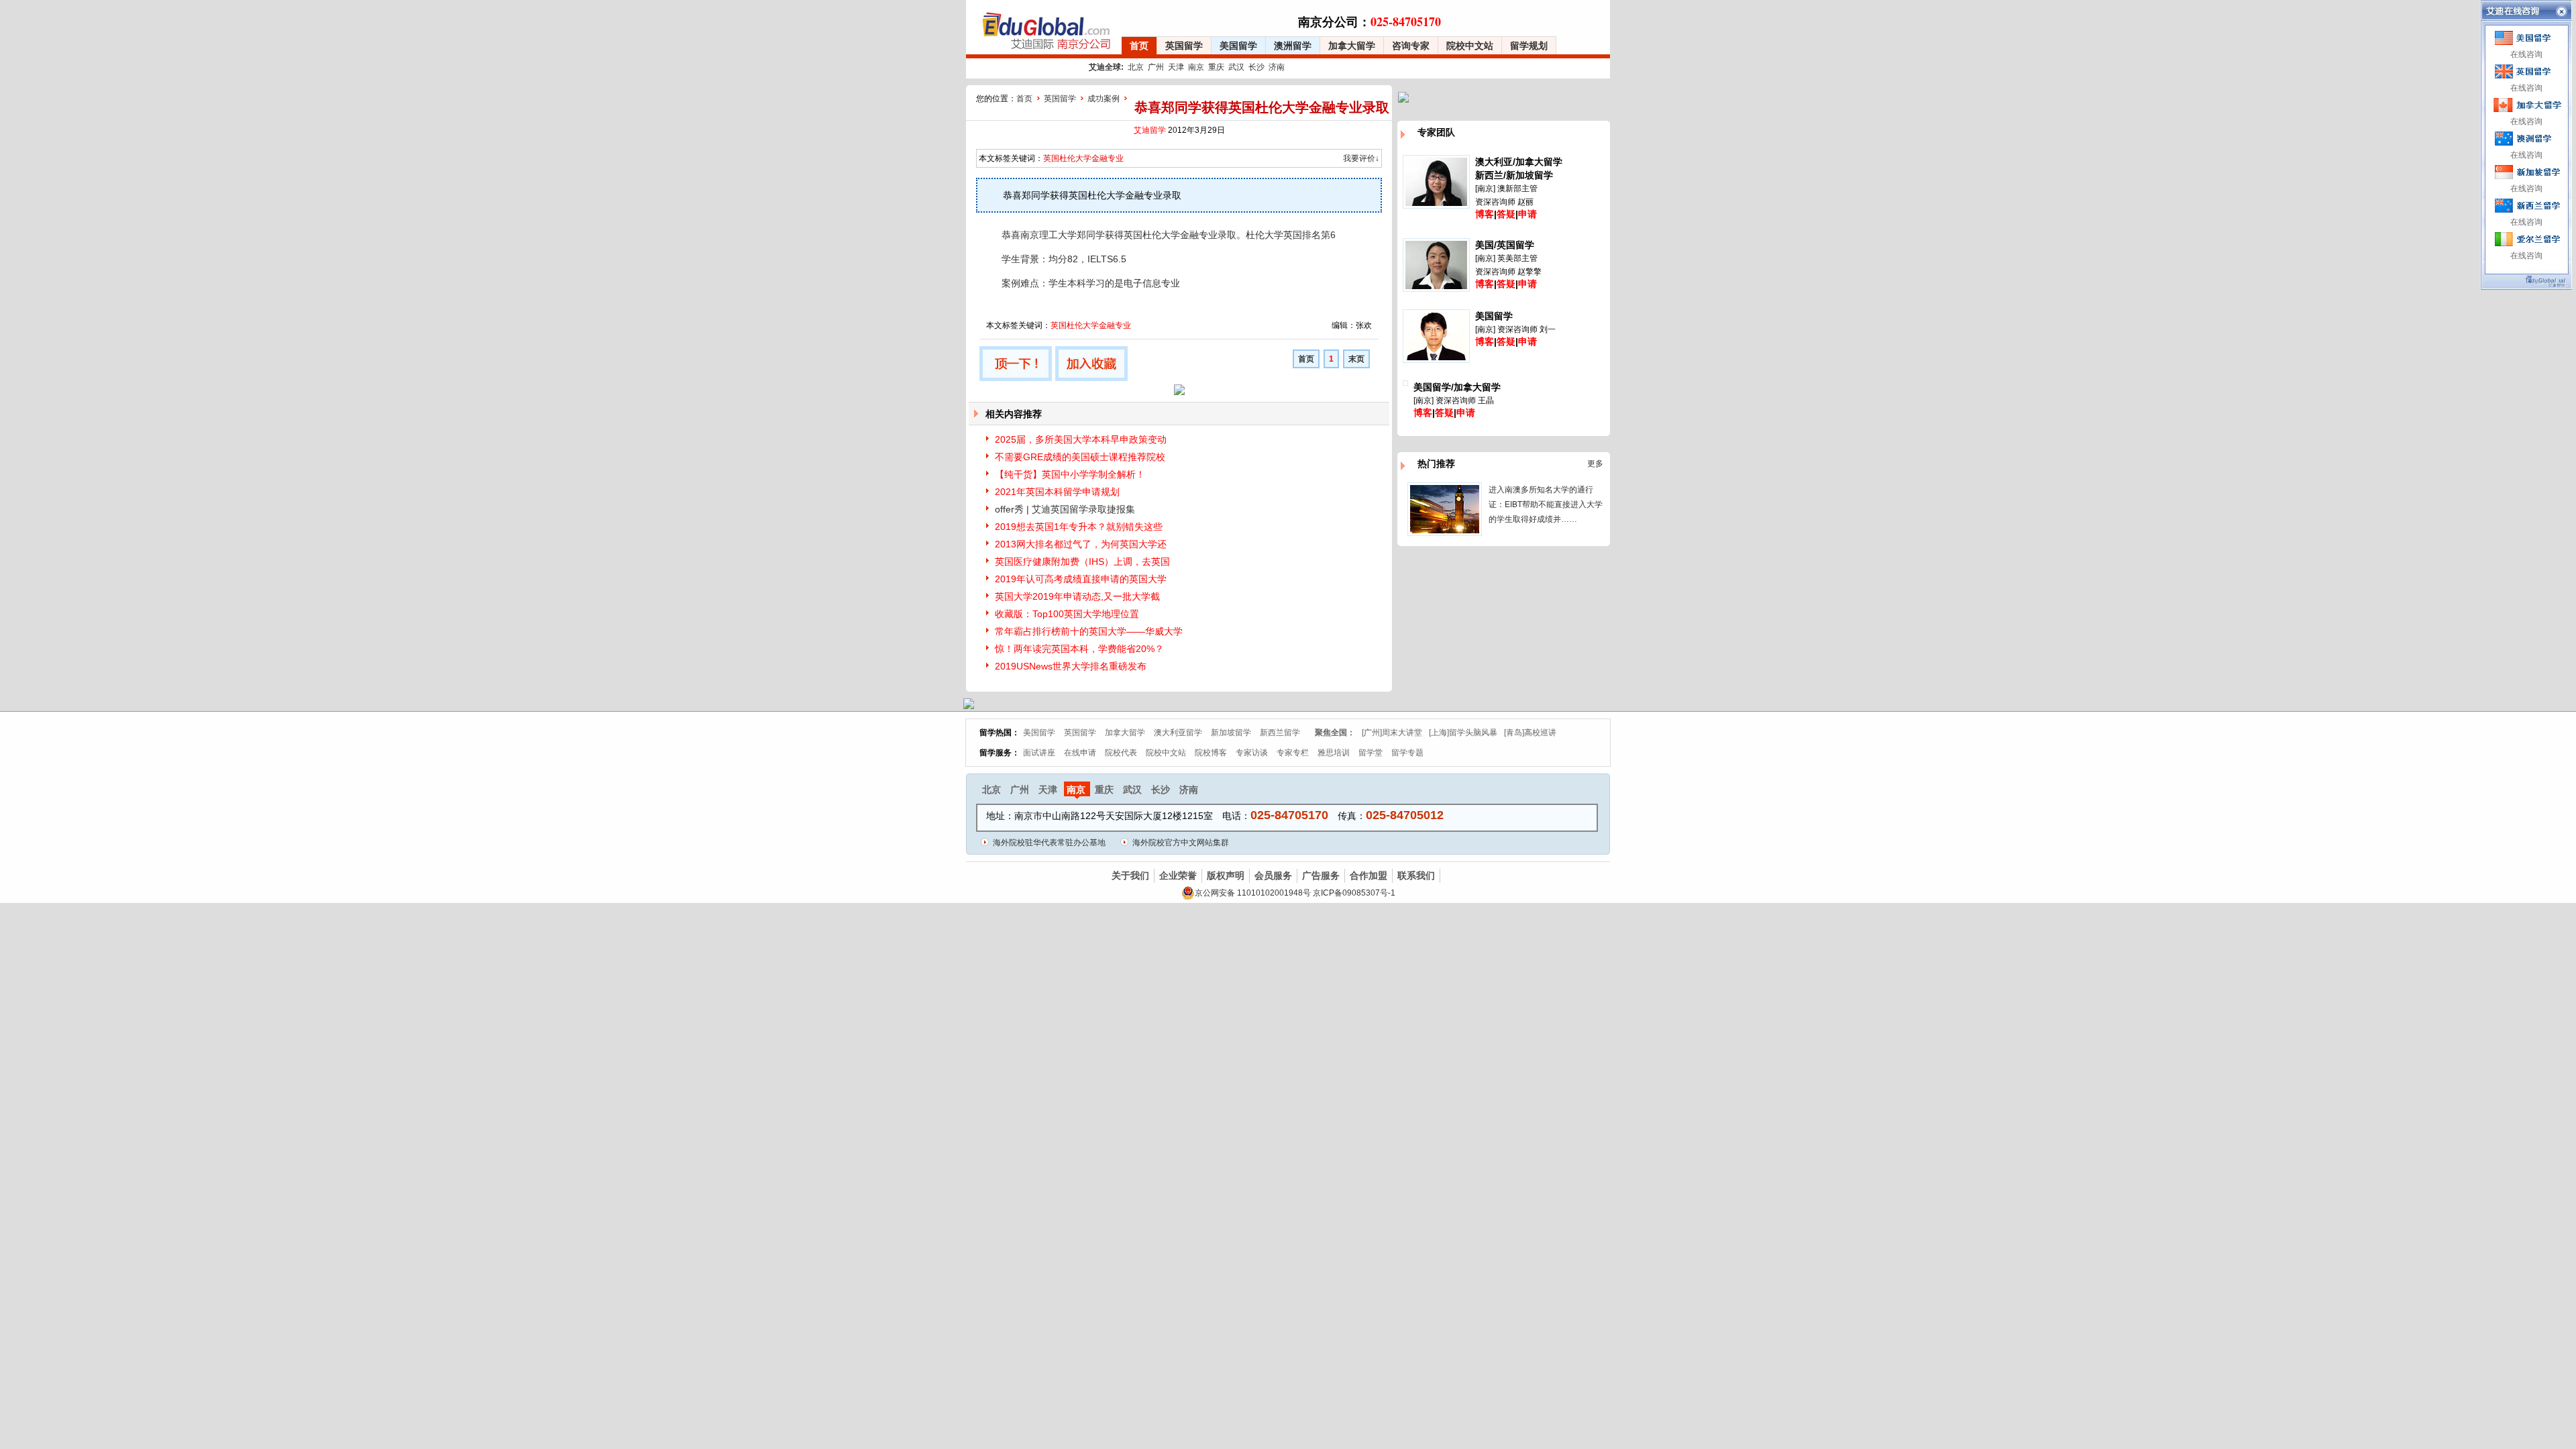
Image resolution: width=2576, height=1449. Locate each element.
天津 (1176, 67)
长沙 (1256, 67)
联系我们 (1416, 875)
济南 (1277, 67)
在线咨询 (2526, 54)
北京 (1136, 67)
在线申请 (1080, 753)
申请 (1527, 214)
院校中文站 (1470, 46)
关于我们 (1130, 875)
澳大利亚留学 (1178, 733)
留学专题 (1407, 753)
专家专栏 (1293, 753)
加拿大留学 (1352, 46)
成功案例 (1104, 99)
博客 (1485, 214)
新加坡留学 (1231, 733)
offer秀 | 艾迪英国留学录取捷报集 (1065, 509)
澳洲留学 (1293, 46)
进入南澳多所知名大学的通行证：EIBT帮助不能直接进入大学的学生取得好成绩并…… (1546, 504)
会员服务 (1273, 875)
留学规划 (1529, 46)
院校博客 (1211, 753)
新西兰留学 (1280, 733)
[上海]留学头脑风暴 (1463, 733)
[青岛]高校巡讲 (1530, 733)
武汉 (1236, 67)
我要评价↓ (1361, 158)
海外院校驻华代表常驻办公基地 (1049, 843)
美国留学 (1238, 46)
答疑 (1506, 214)
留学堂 (1371, 753)
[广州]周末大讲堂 (1392, 733)
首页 (1139, 46)
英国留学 (1184, 46)
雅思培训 (1334, 753)
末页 (1356, 359)
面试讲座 (1039, 753)
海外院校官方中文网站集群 (1181, 843)
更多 (1595, 464)
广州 (1156, 67)
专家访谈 (1252, 753)
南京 (1196, 67)
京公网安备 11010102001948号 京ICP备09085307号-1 (1295, 893)
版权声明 (1226, 875)
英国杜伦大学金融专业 (1083, 158)
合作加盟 (1368, 875)
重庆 (1216, 67)
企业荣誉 (1178, 875)
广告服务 (1321, 875)
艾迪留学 (1150, 130)
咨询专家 (1411, 46)
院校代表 (1121, 753)
